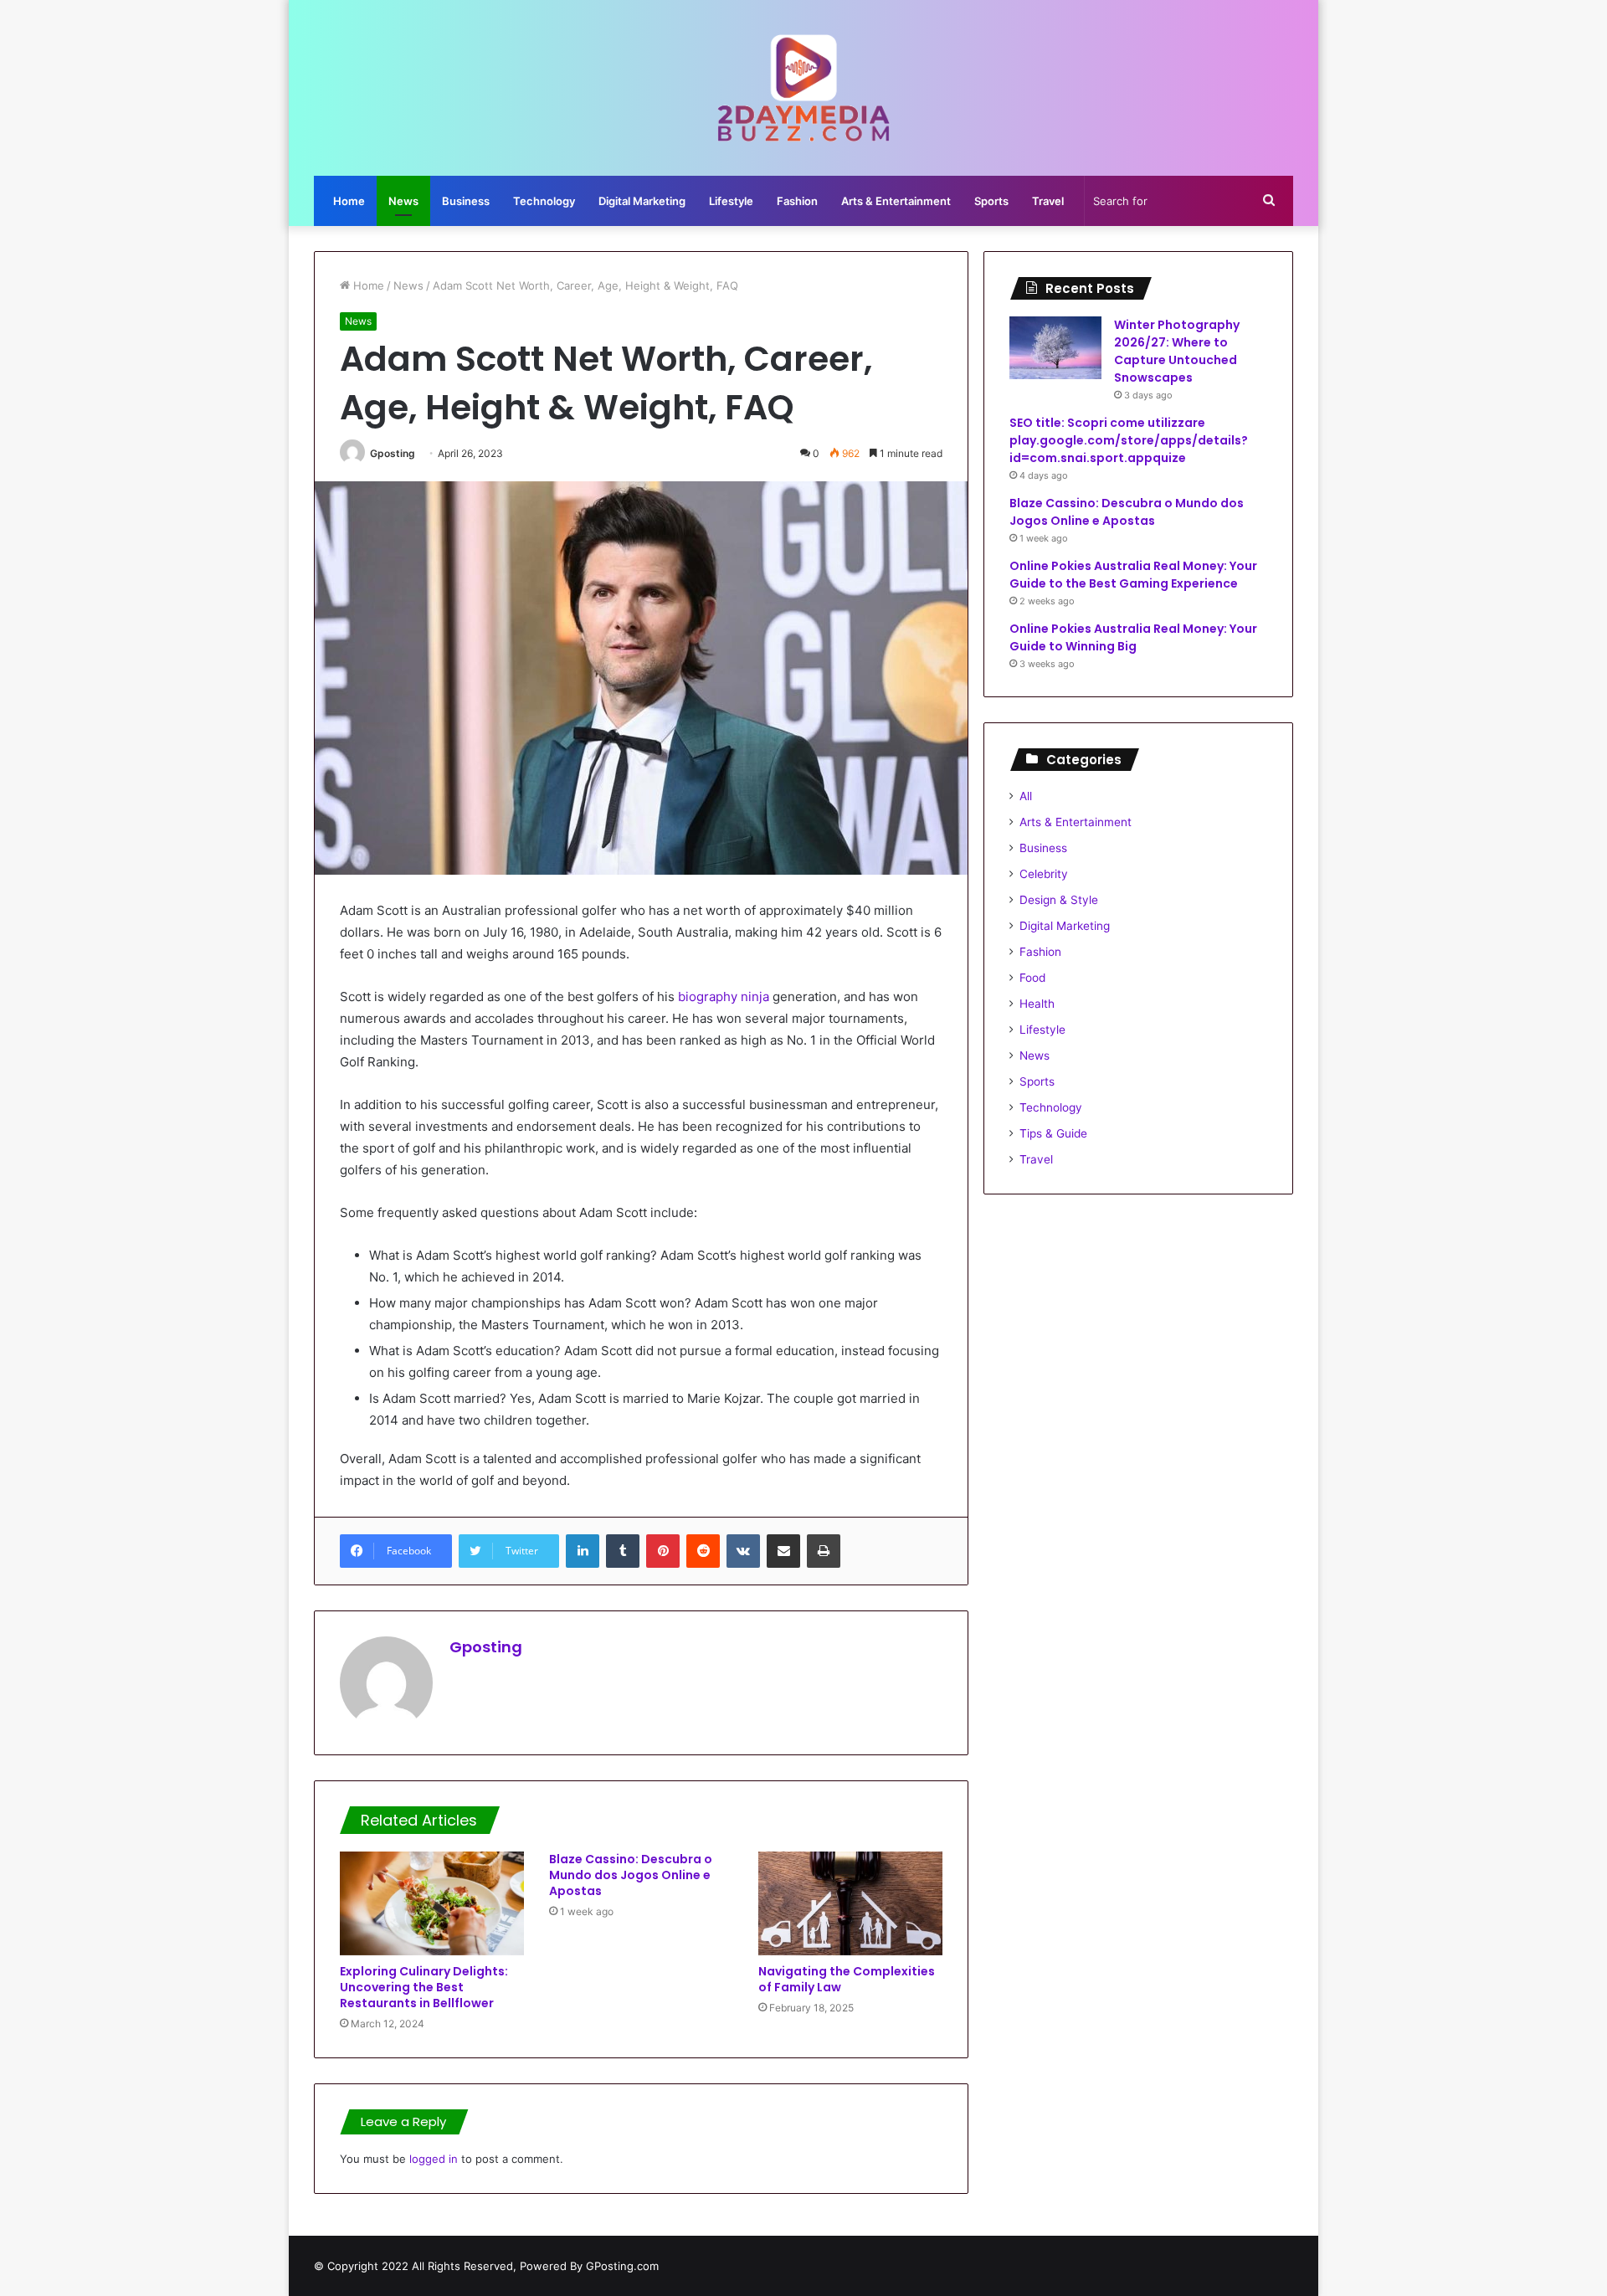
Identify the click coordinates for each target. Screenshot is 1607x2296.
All (1026, 796)
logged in (434, 2159)
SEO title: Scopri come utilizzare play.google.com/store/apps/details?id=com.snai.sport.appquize (1129, 440)
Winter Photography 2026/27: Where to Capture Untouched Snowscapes (1177, 351)
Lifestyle (731, 201)
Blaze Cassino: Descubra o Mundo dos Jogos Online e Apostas (631, 1875)
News (403, 201)
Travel (1048, 201)
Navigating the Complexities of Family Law (847, 1979)
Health (1037, 1004)
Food (1032, 978)
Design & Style (1059, 900)
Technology (544, 201)
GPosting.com (622, 2266)
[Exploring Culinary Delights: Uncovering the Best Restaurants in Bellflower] (432, 1903)
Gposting (393, 453)
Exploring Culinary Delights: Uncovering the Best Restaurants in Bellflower (424, 1987)
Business (466, 201)
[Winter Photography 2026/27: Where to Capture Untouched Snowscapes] (1055, 348)
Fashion (797, 201)
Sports (991, 201)
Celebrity (1044, 874)
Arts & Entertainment (896, 201)
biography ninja (724, 996)
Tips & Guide (1053, 1133)
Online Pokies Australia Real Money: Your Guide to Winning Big (1133, 637)
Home (349, 201)
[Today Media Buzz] (804, 88)
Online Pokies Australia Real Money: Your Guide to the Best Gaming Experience (1133, 575)
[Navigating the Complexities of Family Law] (850, 1903)
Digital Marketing (642, 201)
